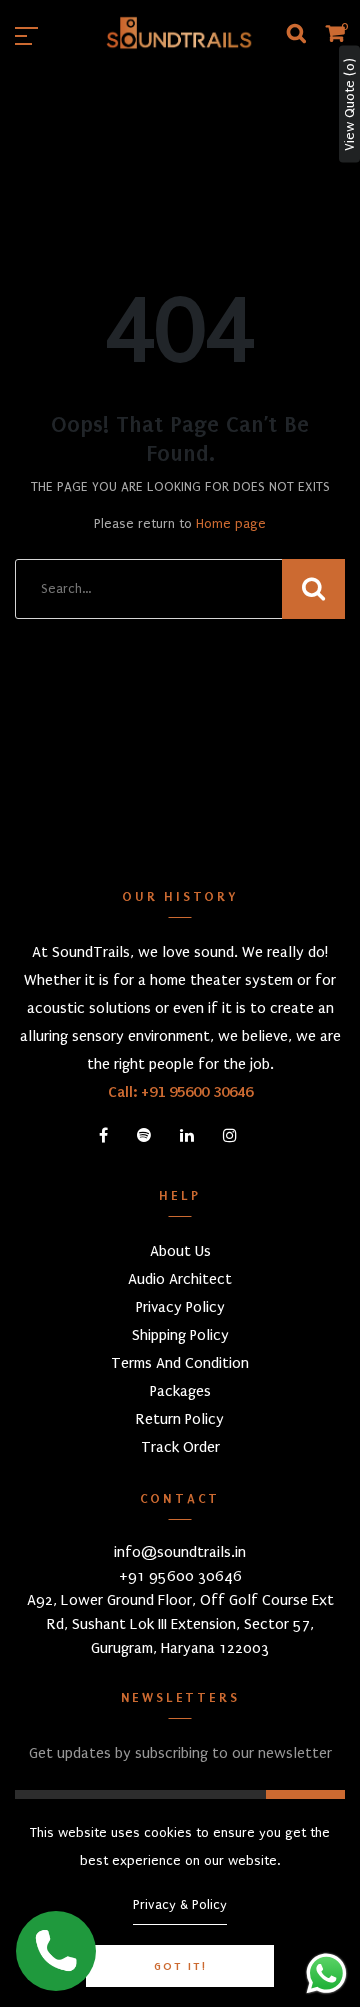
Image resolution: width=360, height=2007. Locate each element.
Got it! (180, 1966)
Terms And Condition (180, 1363)
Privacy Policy (180, 1307)
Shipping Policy (180, 1335)
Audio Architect (180, 1279)
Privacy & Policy (180, 1904)
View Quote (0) (349, 104)
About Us (180, 1251)
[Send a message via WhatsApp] (326, 1973)
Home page (231, 523)
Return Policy (180, 1419)
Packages (180, 1391)
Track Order (180, 1447)
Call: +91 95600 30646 (180, 1092)
